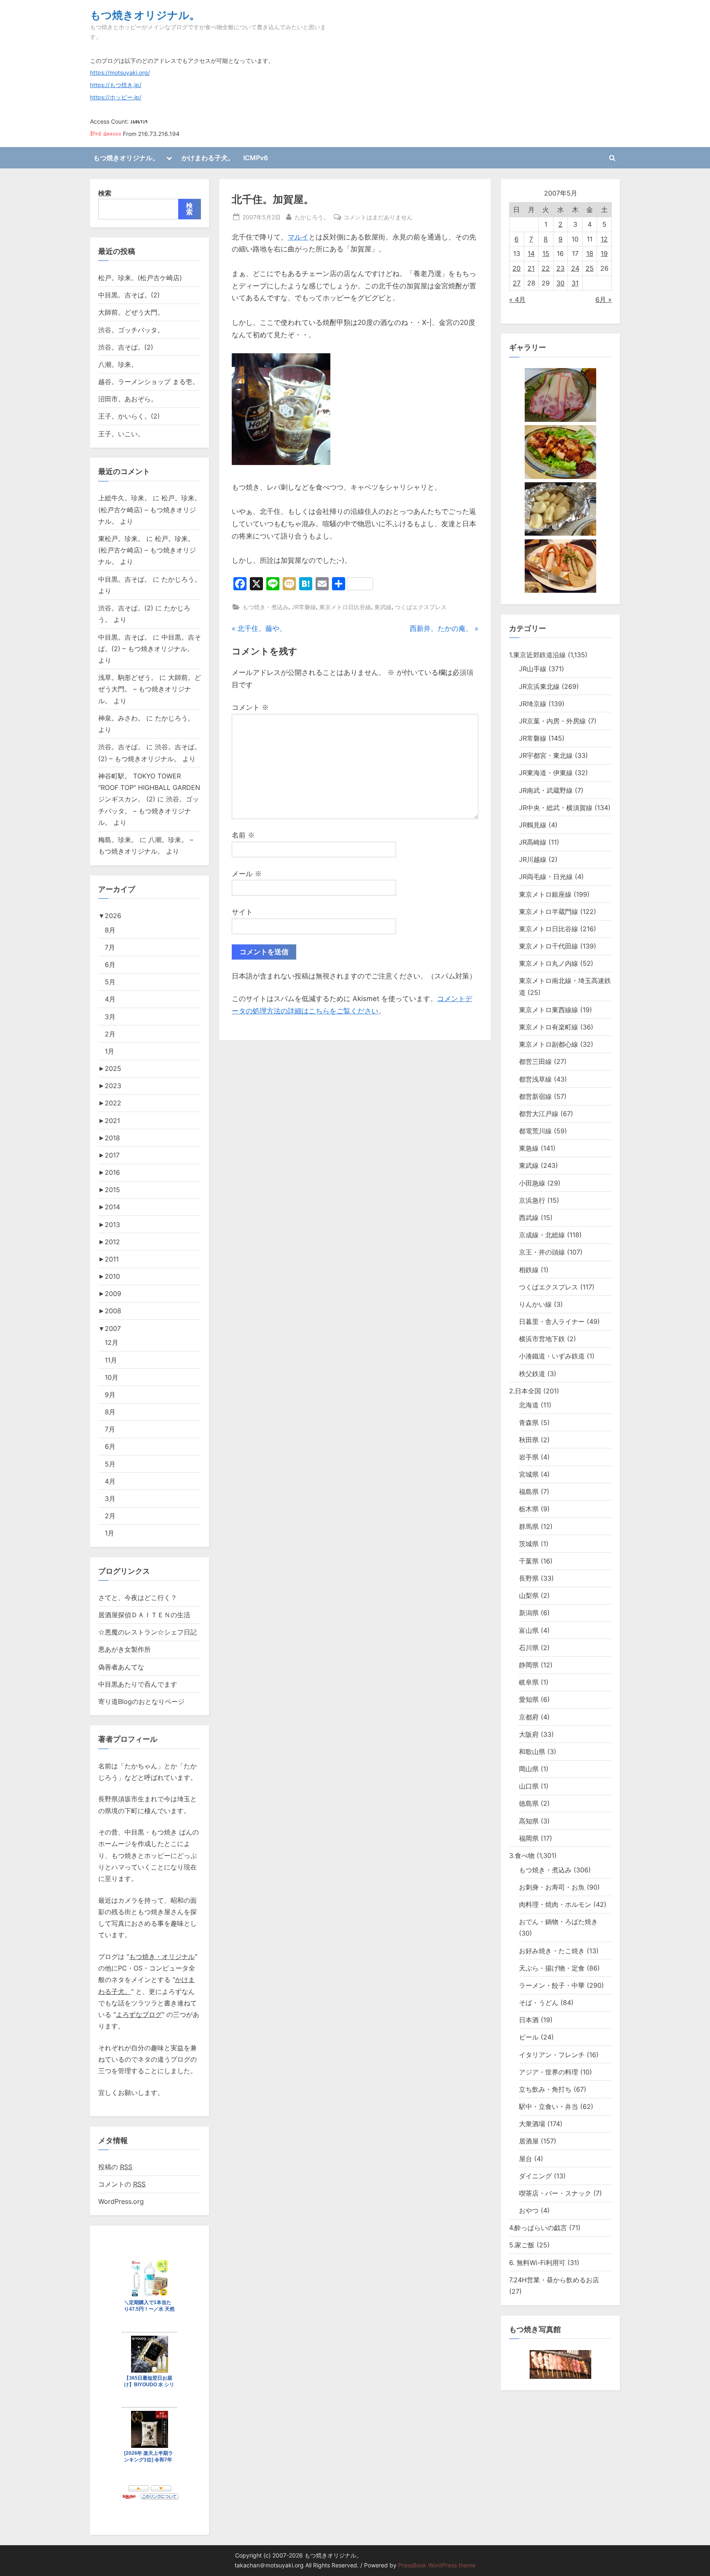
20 (516, 268)
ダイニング (535, 2176)
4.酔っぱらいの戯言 (538, 2228)
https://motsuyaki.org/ (120, 73)
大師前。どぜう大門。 (131, 312)
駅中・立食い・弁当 (549, 2106)
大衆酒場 (532, 2124)
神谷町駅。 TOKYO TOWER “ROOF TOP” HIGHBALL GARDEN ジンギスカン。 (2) (149, 788)
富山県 (529, 1630)
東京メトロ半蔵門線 (549, 912)
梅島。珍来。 (118, 840)
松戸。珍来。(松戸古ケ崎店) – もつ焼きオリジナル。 (150, 510)
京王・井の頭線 (542, 1252)
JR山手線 (533, 669)
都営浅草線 (535, 1079)
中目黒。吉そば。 (124, 579)
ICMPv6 (256, 158)
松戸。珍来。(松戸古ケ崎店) (140, 278)
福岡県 (529, 1838)
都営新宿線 (535, 1096)
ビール (529, 2037)
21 (531, 268)
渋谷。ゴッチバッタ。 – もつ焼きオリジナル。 (149, 811)
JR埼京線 (533, 704)
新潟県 (529, 1613)
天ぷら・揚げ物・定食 (552, 1968)
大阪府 (529, 1734)
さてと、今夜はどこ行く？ (138, 1598)
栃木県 (529, 1509)
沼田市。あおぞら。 (128, 399)
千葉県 (529, 1561)
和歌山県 (532, 1752)
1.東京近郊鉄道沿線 (537, 655)
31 (575, 283)
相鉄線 (529, 1270)
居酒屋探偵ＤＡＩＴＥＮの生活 (144, 1615)
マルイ (298, 237)
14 (531, 253)
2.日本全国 (525, 1391)
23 (560, 268)
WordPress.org (121, 2201)
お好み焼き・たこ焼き (552, 1951)
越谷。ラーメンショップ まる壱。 (149, 382)
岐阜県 (529, 1682)
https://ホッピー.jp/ (116, 97)
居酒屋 (529, 2141)
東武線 (383, 607)
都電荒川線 (535, 1131)
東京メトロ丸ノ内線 (549, 963)
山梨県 (529, 1595)
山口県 (529, 1786)
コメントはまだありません (378, 218)
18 (590, 253)
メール (247, 874)
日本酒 (529, 2020)
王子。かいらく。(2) (129, 416)
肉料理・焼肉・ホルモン (555, 1904)
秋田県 (529, 1440)
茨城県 (529, 1544)
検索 (105, 193)
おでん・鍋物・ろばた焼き (558, 1922)
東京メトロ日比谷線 (345, 607)
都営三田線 (535, 1061)
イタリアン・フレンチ (552, 2055)
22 (546, 268)
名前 (243, 835)
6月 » (604, 299)
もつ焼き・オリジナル (162, 1957)
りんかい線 (535, 1304)
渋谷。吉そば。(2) (126, 347)
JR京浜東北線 (539, 686)
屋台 (526, 2159)
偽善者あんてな (121, 1667)
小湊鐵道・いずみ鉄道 (552, 1356)
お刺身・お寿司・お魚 (552, 1887)
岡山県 (529, 1769)
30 (560, 283)
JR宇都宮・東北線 (546, 755)
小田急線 (532, 1183)
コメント (250, 707)
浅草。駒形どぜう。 (128, 677)
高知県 (529, 1821)
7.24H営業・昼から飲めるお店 (554, 2280)
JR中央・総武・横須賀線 (556, 808)
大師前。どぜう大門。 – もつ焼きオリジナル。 (150, 689)
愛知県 (529, 1699)
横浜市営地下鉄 (542, 1339)
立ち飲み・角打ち (545, 2089)
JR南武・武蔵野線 (546, 790)
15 (546, 253)
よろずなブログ (139, 2014)
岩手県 (529, 1457)
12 (604, 239)
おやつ (529, 2210)
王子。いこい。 (121, 434)
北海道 (529, 1405)
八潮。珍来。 (118, 364)
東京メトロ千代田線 (549, 946)
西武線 (529, 1218)
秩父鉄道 (532, 1374)
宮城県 (529, 1474)
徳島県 (529, 1803)
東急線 (529, 1148)
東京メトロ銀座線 (545, 894)
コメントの (122, 2184)
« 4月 (517, 299)
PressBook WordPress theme (437, 2565)
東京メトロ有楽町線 (549, 1027)
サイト (242, 912)
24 (575, 268)
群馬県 (529, 1526)
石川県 (529, 1648)
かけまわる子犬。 (208, 158)
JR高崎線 (533, 842)
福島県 (529, 1492)
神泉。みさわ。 (121, 718)
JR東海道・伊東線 (546, 773)
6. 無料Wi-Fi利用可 (537, 2263)
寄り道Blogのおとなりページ (141, 1701)
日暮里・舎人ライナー (552, 1321)
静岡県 (529, 1665)
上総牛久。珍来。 (124, 498)
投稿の (115, 2167)
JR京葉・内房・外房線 (552, 721)
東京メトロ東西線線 (549, 1010)
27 (517, 283)
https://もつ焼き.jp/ (116, 85)
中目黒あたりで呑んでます (138, 1684)
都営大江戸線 (539, 1114)
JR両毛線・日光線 (546, 877)
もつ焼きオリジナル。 (145, 15)
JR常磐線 (304, 607)
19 (604, 253)
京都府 (529, 1717)
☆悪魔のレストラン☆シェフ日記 (148, 1632)
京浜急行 (532, 1200)
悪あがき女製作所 (124, 1649)
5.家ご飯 (522, 2245)
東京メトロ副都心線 (549, 1044)
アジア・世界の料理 (549, 2072)
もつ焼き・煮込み (265, 607)
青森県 (529, 1423)
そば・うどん (539, 2003)
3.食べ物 (522, 1855)
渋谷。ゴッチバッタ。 (131, 330)
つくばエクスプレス (421, 607)
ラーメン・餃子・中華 (552, 1985)
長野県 (529, 1578)
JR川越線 (533, 859)
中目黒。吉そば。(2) (129, 295)
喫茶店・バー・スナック (555, 2193)
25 (590, 268)
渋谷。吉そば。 (121, 747)
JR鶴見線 (533, 825)
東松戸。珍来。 (121, 539)
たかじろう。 (312, 217)
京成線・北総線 (542, 1235)
